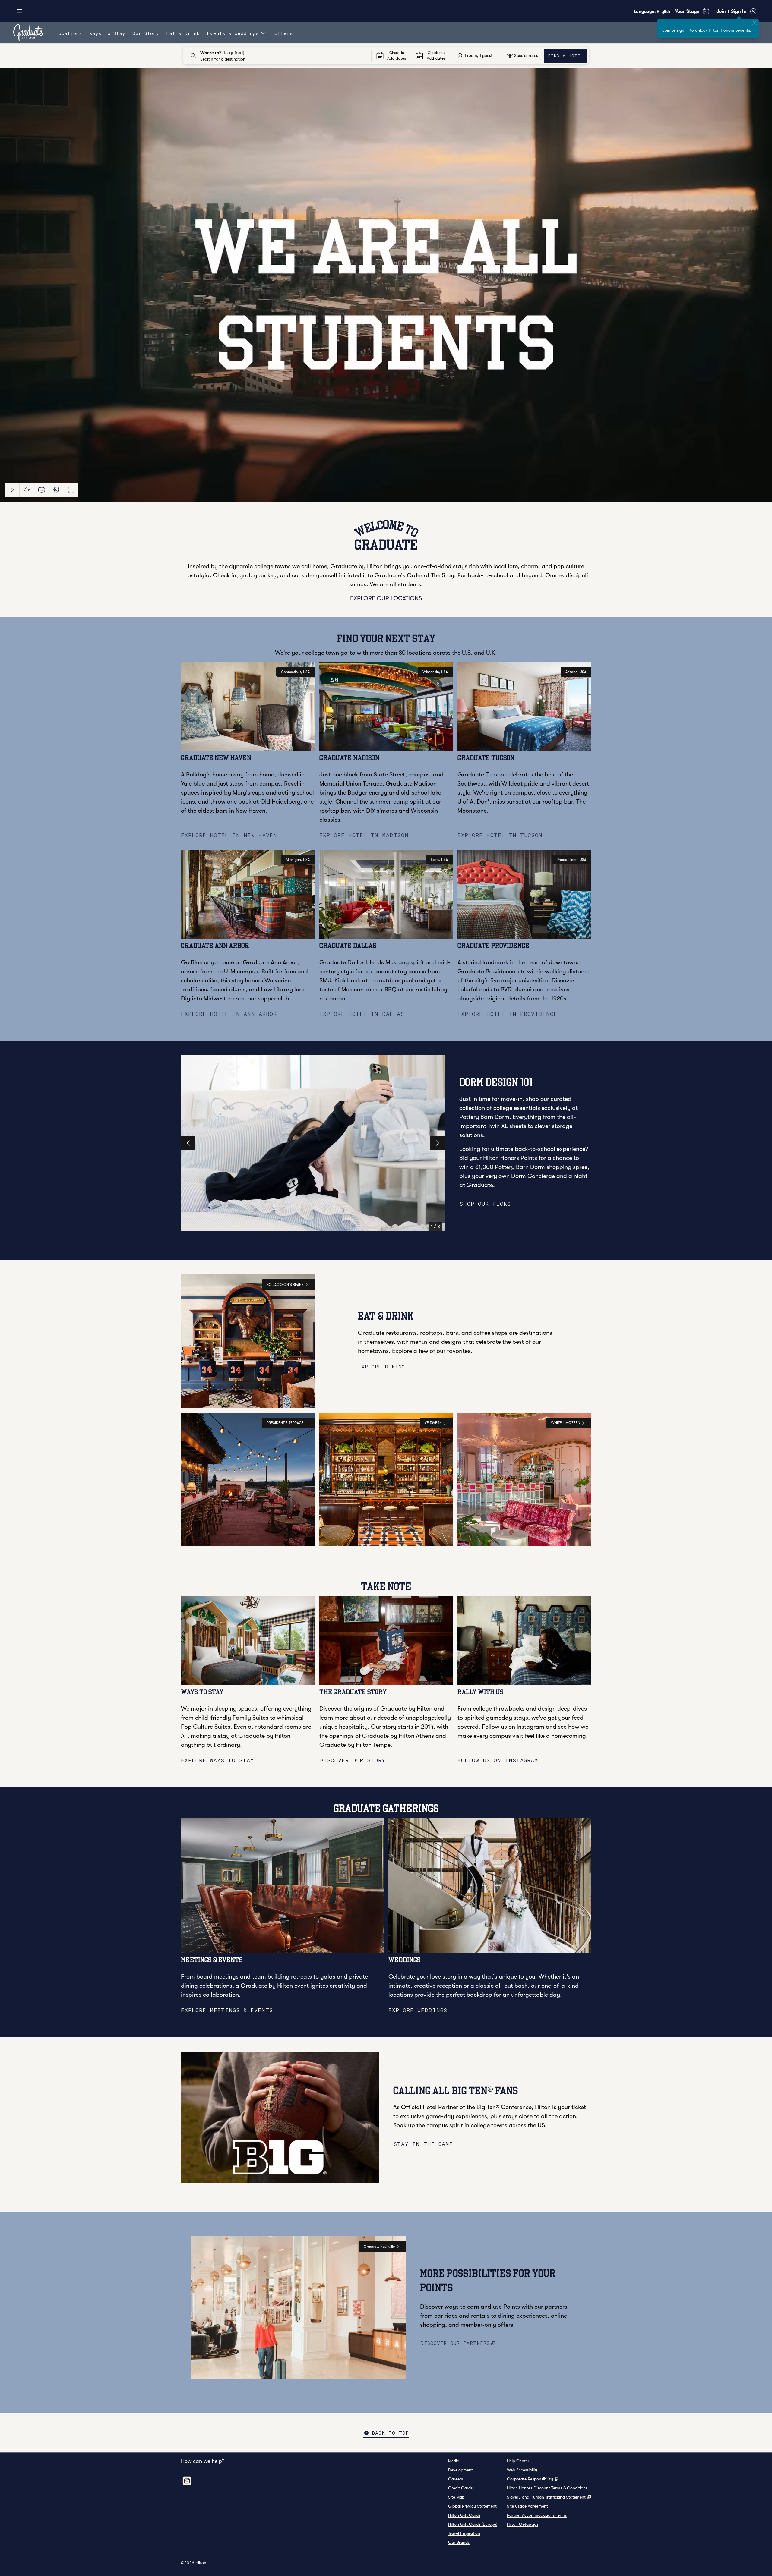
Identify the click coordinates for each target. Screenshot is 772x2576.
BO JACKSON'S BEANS (285, 1285)
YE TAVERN (433, 1423)
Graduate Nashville (379, 2247)
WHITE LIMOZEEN (566, 1423)
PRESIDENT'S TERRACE (285, 1423)
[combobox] (277, 56)
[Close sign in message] (755, 23)
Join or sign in (675, 30)
